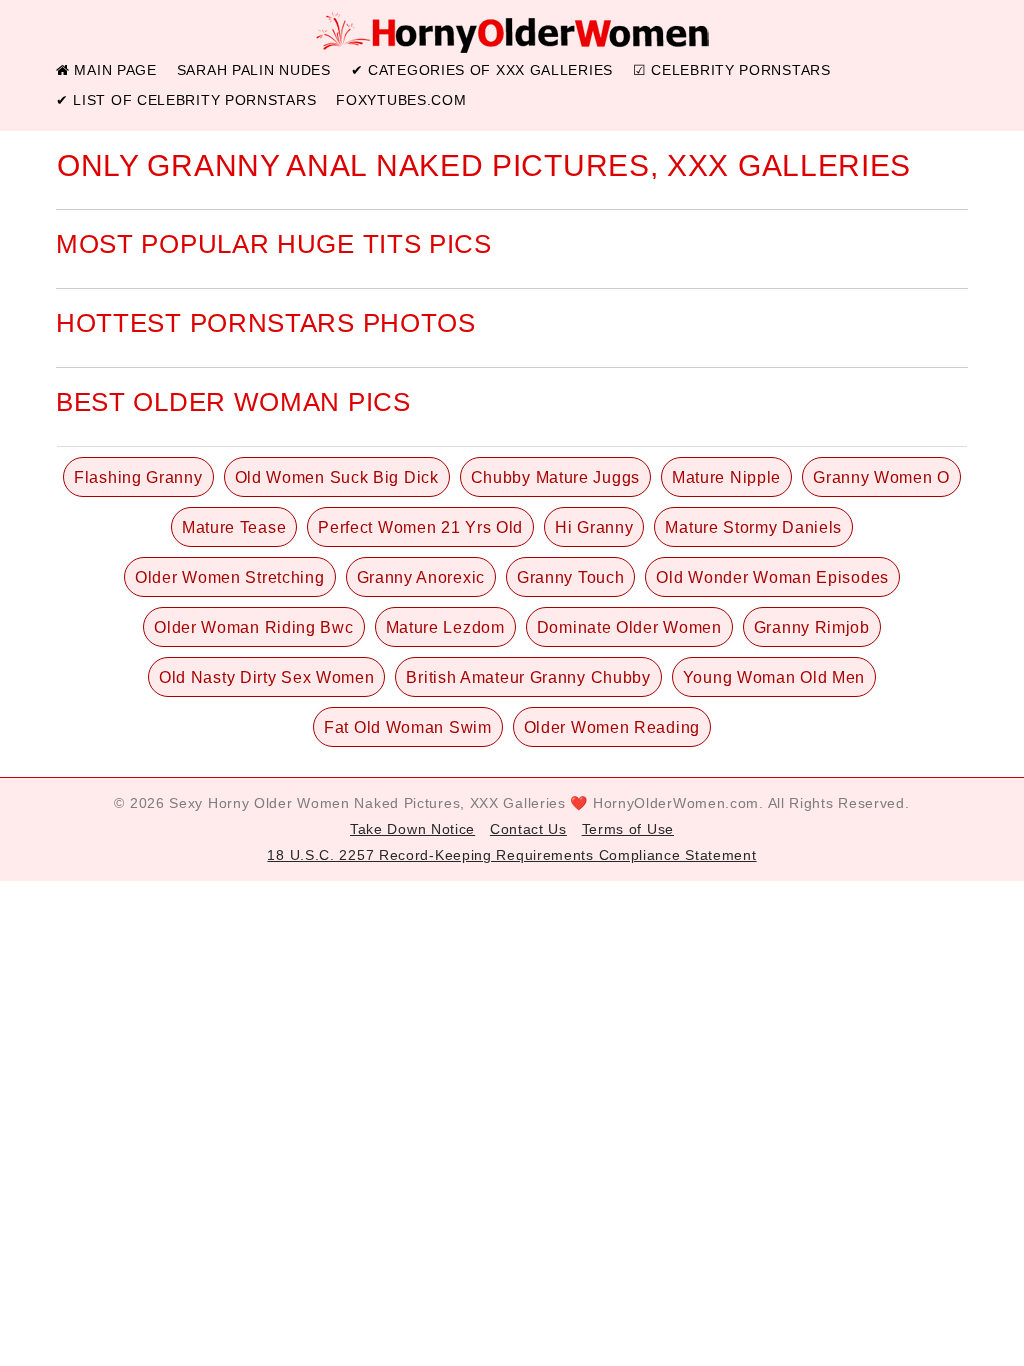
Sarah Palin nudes (254, 70)
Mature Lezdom (445, 627)
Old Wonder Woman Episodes (772, 577)
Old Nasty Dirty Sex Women (267, 677)
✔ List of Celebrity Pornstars (186, 100)
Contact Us (528, 829)
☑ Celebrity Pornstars (732, 70)
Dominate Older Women (629, 627)
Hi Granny (594, 527)
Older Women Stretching (229, 577)
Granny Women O (881, 477)
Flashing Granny (138, 477)
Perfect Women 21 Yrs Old (420, 527)
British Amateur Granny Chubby (528, 677)
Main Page (113, 70)
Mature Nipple (726, 477)
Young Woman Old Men (774, 677)
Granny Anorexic (421, 577)
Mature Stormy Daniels (753, 527)
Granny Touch (570, 577)
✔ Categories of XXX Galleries (482, 70)
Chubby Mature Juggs (555, 477)
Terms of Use (628, 829)
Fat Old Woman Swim (408, 727)
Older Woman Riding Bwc (253, 627)
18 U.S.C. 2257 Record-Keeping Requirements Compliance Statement (511, 855)
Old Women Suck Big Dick (337, 477)
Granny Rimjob (812, 627)
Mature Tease (234, 527)
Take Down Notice (412, 829)
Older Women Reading (612, 727)
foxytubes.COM (401, 100)
